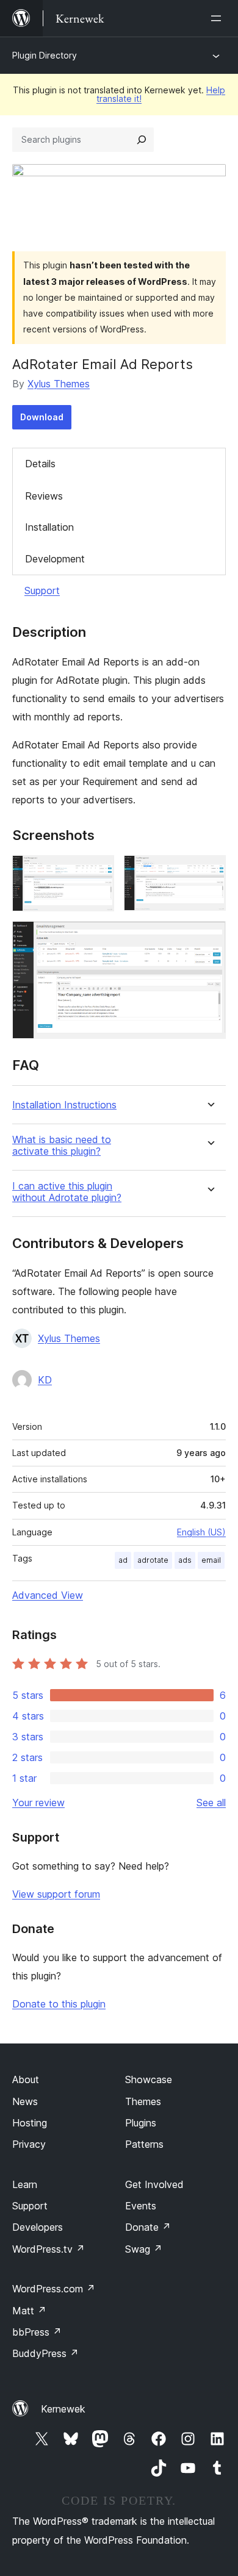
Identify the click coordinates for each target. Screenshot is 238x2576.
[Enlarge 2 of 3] (209, 872)
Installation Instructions (64, 1105)
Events (141, 2206)
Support (42, 590)
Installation (49, 527)
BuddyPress (45, 2353)
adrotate (153, 1560)
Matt (29, 2311)
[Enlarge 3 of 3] (209, 938)
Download (42, 417)
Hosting (30, 2123)
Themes (143, 2101)
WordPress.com (54, 2289)
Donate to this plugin (59, 2004)
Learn (25, 2184)
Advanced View (48, 1595)
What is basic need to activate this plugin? (62, 1146)
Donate (148, 2227)
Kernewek (63, 2409)
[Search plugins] (142, 140)
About (26, 2079)
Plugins (141, 2123)
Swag (144, 2249)
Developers (38, 2227)
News (25, 2101)
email (211, 1560)
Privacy (29, 2144)
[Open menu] (218, 18)
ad (123, 1560)
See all (211, 1803)
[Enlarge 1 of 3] (98, 872)
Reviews (44, 496)
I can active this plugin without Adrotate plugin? (67, 1192)
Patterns (144, 2144)
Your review (38, 1803)
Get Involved (154, 2184)
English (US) (201, 1532)
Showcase (149, 2079)
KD (45, 1380)
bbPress (37, 2332)
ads (185, 1560)
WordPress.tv (49, 2249)
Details (40, 464)
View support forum (56, 1894)
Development (55, 559)
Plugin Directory (45, 55)
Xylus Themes (59, 384)
